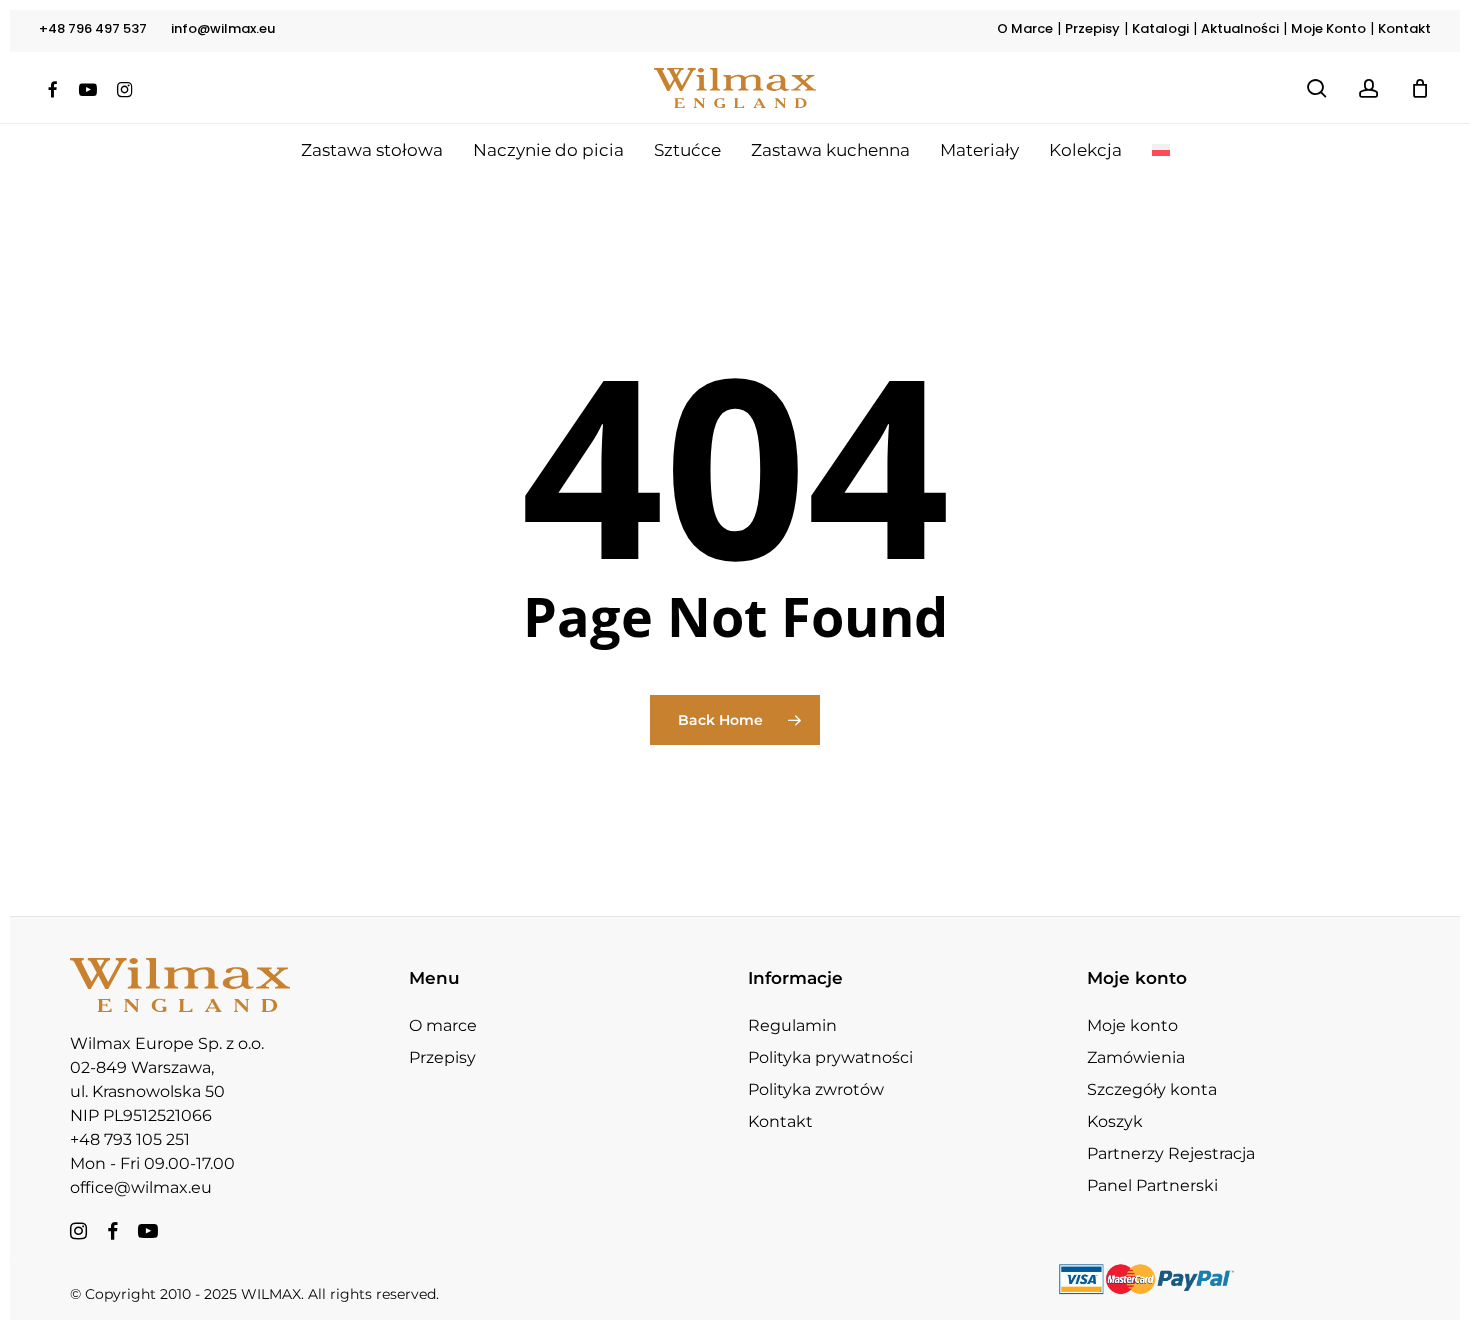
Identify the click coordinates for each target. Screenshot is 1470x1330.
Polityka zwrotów (816, 1089)
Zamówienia (1136, 1057)
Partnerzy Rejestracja (1171, 1153)
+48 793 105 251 (130, 1139)
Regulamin (792, 1025)
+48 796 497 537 (93, 28)
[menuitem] (1161, 150)
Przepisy (1092, 28)
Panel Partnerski (1152, 1185)
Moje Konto (1328, 28)
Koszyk (1115, 1121)
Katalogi (1160, 28)
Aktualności (1240, 28)
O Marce (1025, 28)
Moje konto (1132, 1025)
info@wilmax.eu (223, 28)
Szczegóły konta (1152, 1089)
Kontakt (1404, 28)
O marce (443, 1025)
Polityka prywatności (830, 1057)
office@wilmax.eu (141, 1187)
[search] (1317, 88)
